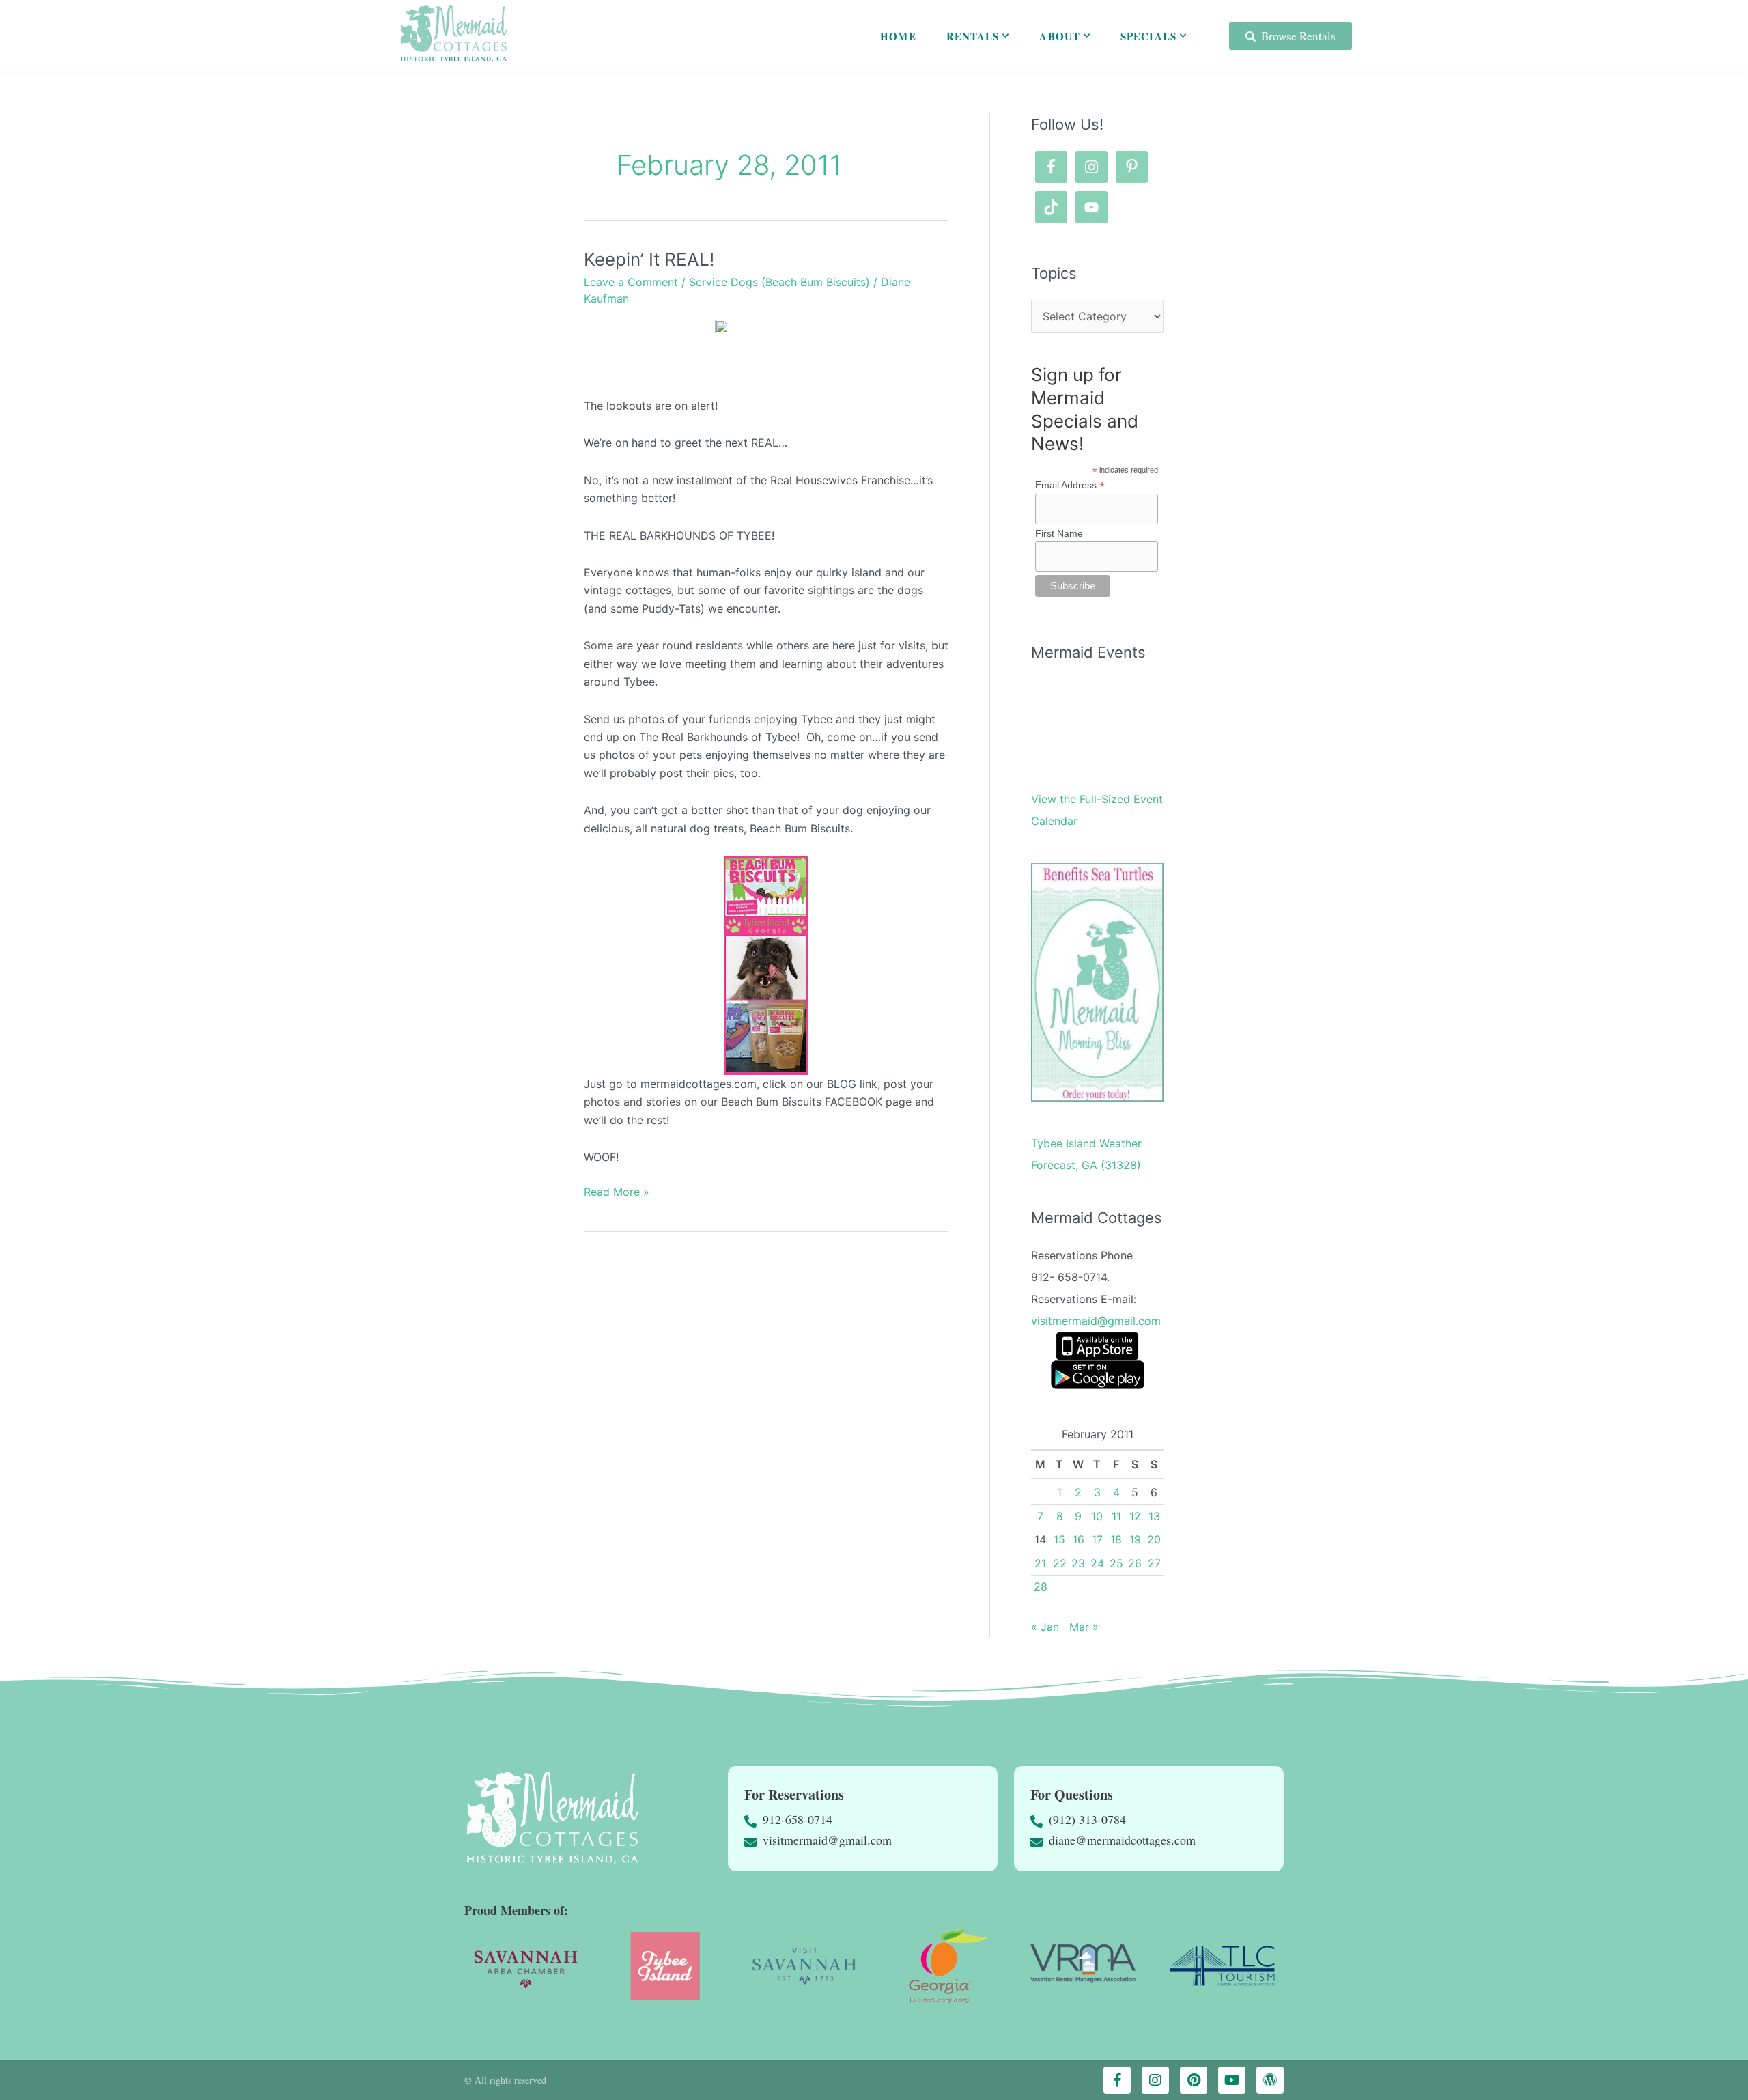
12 (1135, 1516)
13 (1154, 1516)
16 (1079, 1539)
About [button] (1060, 36)
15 (1059, 1539)
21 (1040, 1563)
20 (1154, 1539)
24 (1097, 1563)
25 (1116, 1563)
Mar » (1084, 1627)
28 (1041, 1586)
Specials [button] (1148, 36)
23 (1078, 1563)
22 (1060, 1563)
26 (1135, 1563)
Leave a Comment (631, 282)
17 (1097, 1539)
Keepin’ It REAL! (649, 259)
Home (898, 36)
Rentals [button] (973, 36)
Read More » (617, 1191)
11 (1116, 1516)
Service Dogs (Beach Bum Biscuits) (779, 282)
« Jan (1045, 1627)
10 (1097, 1516)
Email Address (1070, 485)
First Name (1059, 533)
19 (1135, 1539)
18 (1116, 1539)
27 (1154, 1563)
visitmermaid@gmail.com (1096, 1321)
